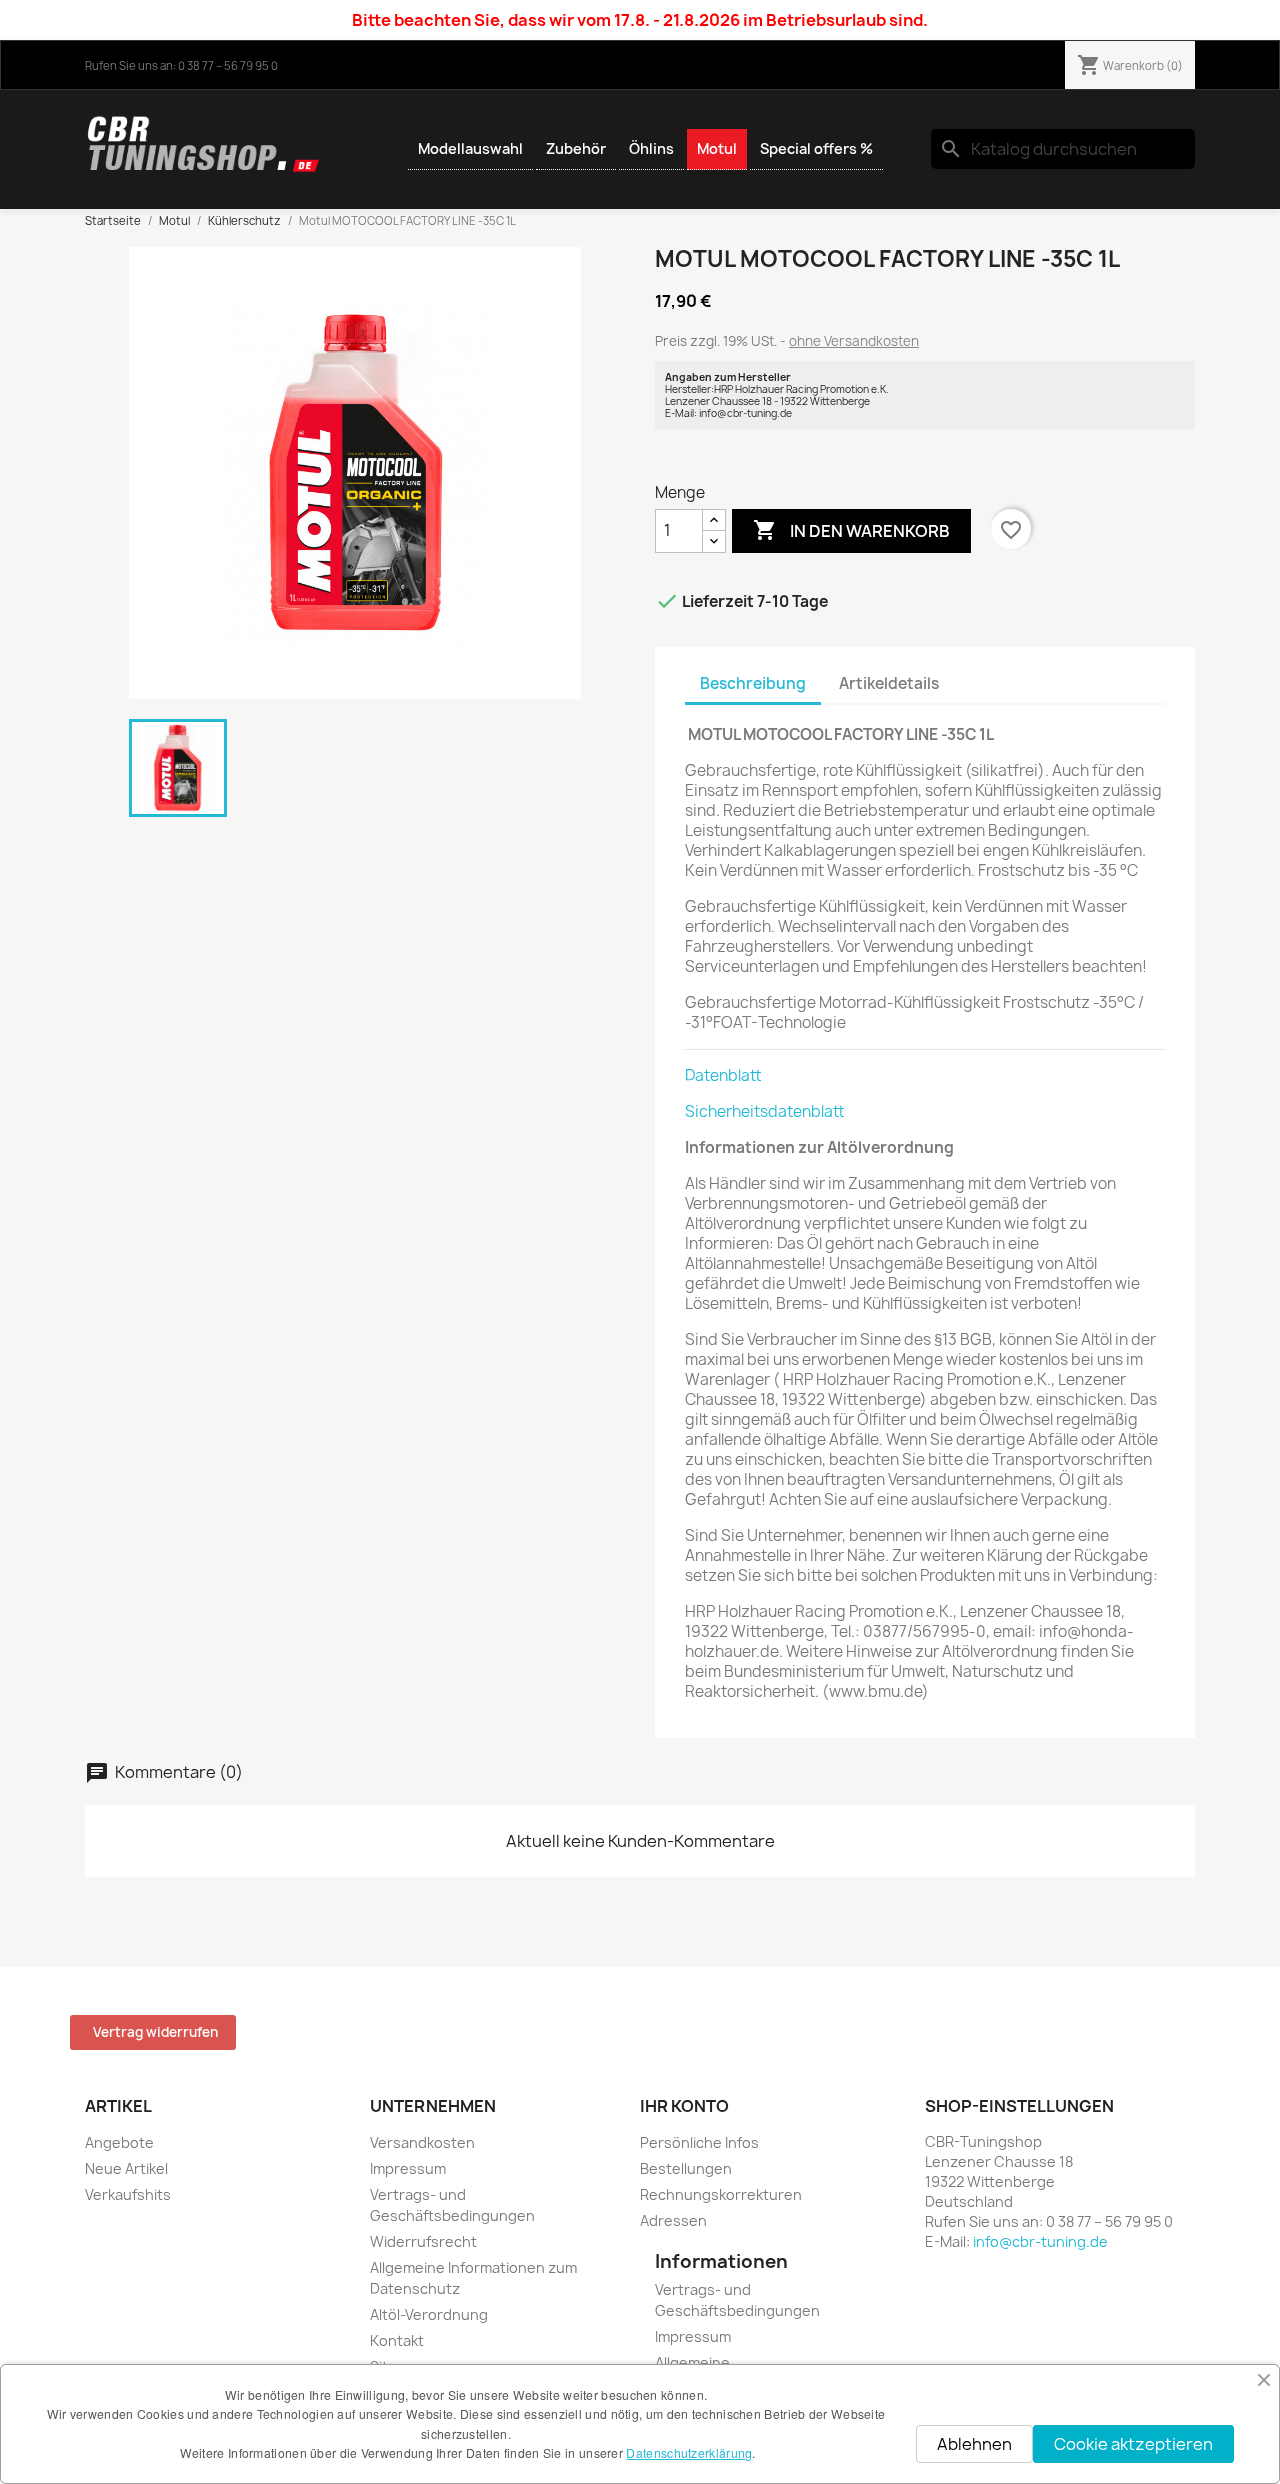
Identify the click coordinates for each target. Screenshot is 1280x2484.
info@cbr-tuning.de (1040, 2241)
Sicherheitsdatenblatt (765, 1111)
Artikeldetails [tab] (889, 683)
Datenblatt (723, 1075)
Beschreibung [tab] (753, 683)
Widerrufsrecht (423, 2241)
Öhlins (651, 148)
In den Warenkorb (851, 530)
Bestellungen (686, 2168)
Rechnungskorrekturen (721, 2194)
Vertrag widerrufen (155, 2032)
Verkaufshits (128, 2194)
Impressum (408, 2168)
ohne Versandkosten (854, 341)
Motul (717, 148)
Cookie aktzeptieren (1133, 2444)
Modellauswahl (470, 148)
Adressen (673, 2220)
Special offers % (816, 148)
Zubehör (576, 148)
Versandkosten (422, 2142)
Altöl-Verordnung (429, 2314)
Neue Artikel (126, 2168)
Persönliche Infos (699, 2142)
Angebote (119, 2142)
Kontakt (397, 2340)
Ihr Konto (684, 2106)
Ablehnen (974, 2444)
